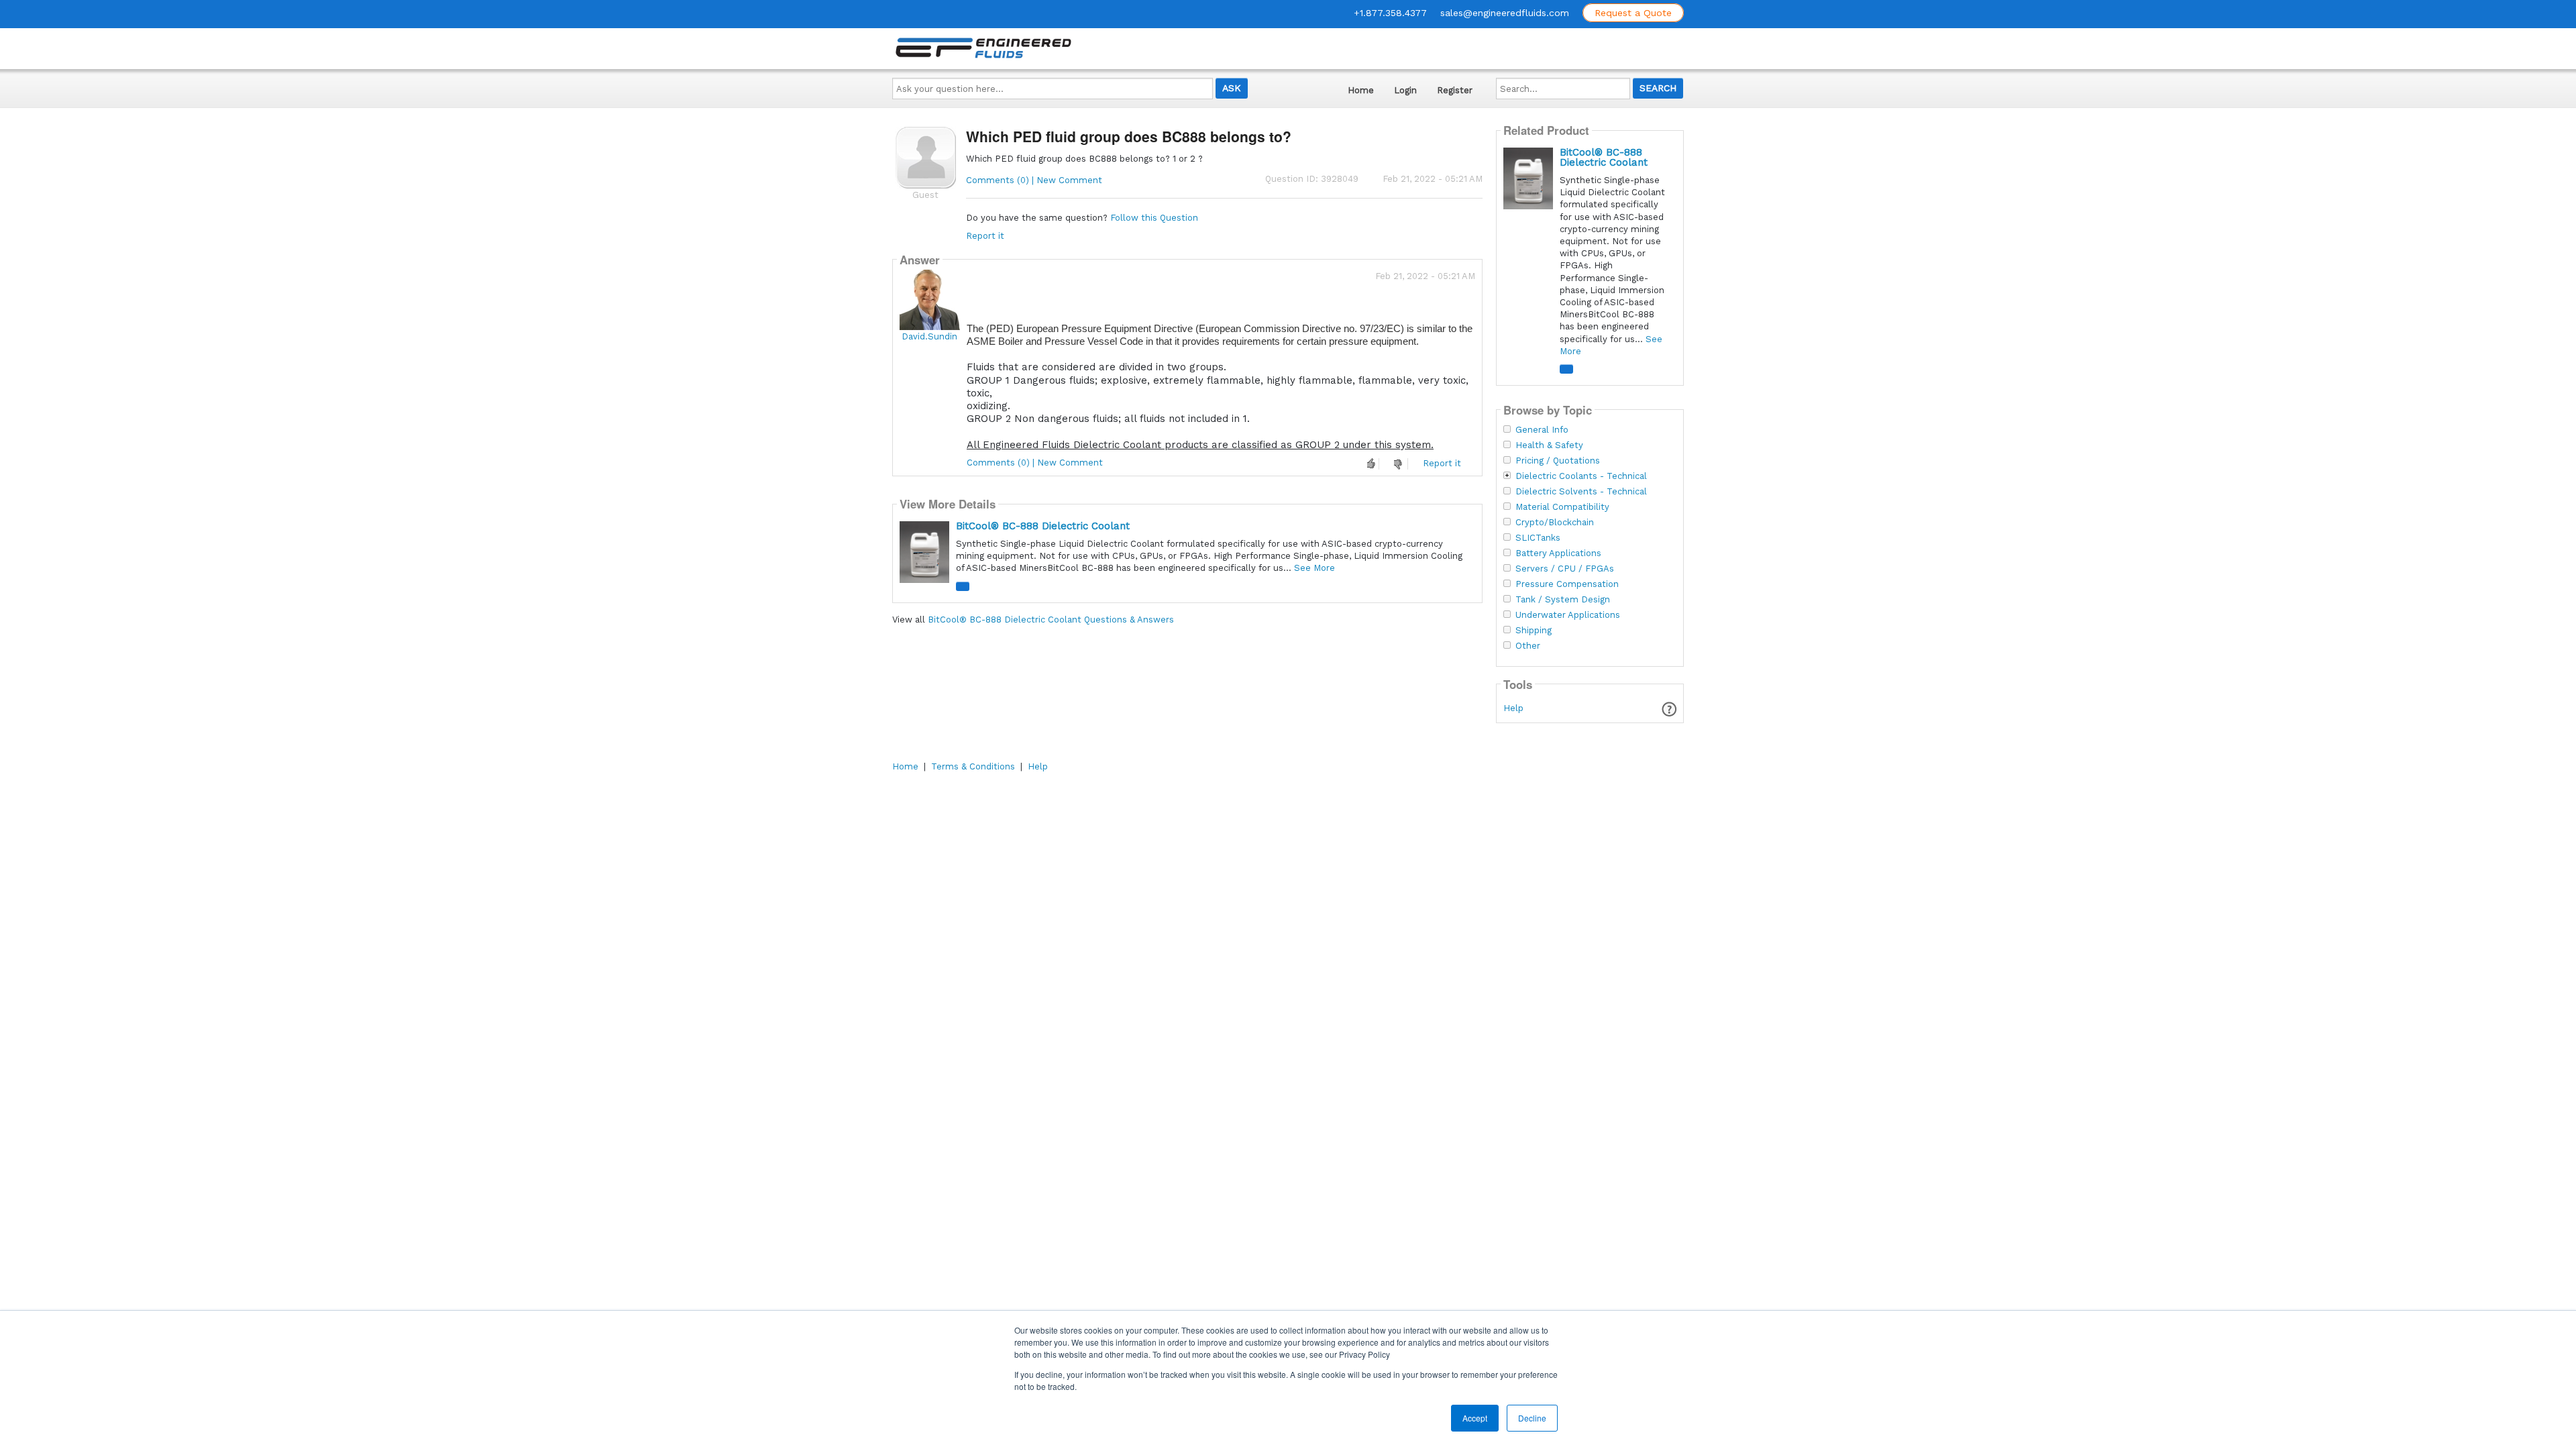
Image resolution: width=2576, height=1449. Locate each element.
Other (1528, 646)
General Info (1542, 430)
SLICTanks (1538, 538)
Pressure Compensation (1567, 584)
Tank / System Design (1563, 600)
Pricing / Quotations (1558, 461)
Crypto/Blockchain (1555, 523)
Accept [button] (1475, 1418)
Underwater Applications (1568, 615)
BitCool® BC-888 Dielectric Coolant (1043, 526)
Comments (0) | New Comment (1034, 180)
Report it (985, 236)
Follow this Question (1154, 218)
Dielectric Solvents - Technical (1581, 492)
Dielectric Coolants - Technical (1581, 476)
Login (1405, 90)
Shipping (1534, 631)
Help (1513, 708)
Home (1361, 90)
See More (1314, 568)
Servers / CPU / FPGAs (1565, 569)
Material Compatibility (1562, 507)
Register (1455, 90)
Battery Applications (1558, 553)
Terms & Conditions (973, 766)
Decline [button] (1532, 1418)
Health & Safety (1549, 445)
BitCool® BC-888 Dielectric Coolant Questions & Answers (1051, 620)
